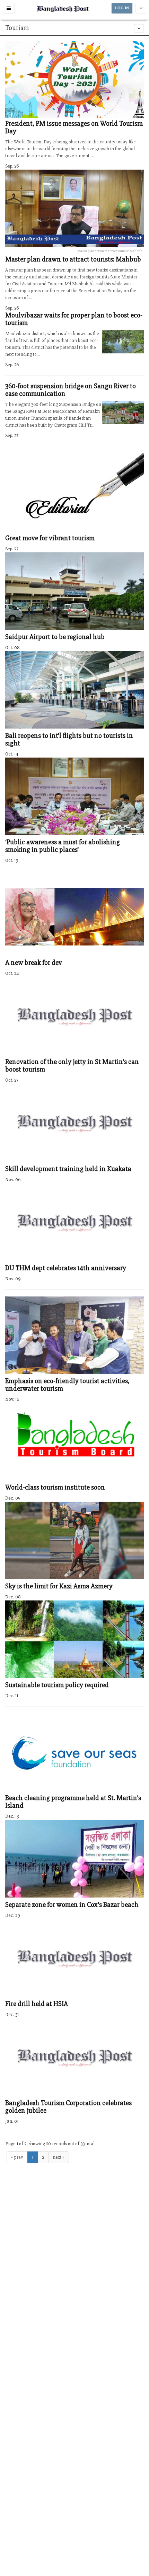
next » (59, 2157)
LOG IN (122, 8)
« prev (17, 2157)
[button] (9, 8)
